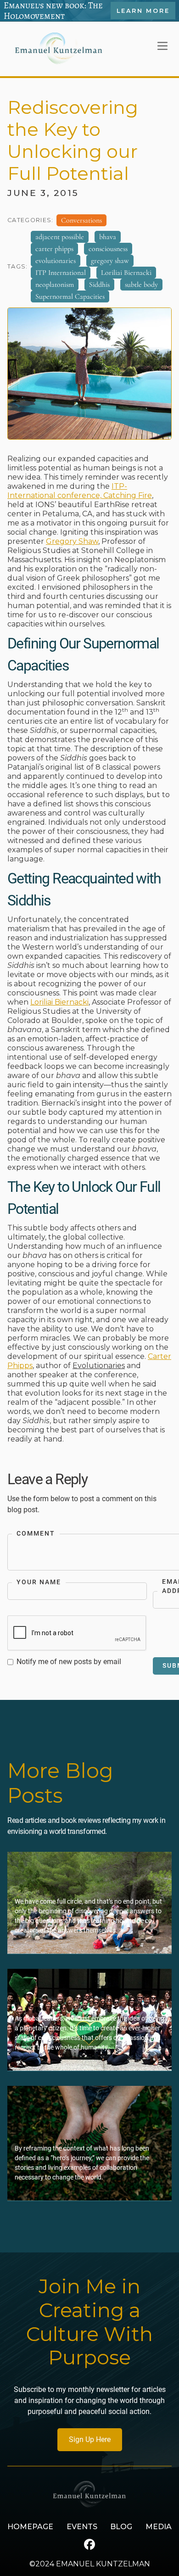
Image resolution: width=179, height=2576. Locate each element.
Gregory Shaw (72, 541)
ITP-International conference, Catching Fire (80, 491)
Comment (36, 1534)
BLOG (121, 2527)
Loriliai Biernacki (59, 1002)
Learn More (143, 11)
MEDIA (159, 2527)
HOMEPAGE (30, 2527)
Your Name (39, 1582)
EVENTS (82, 2527)
